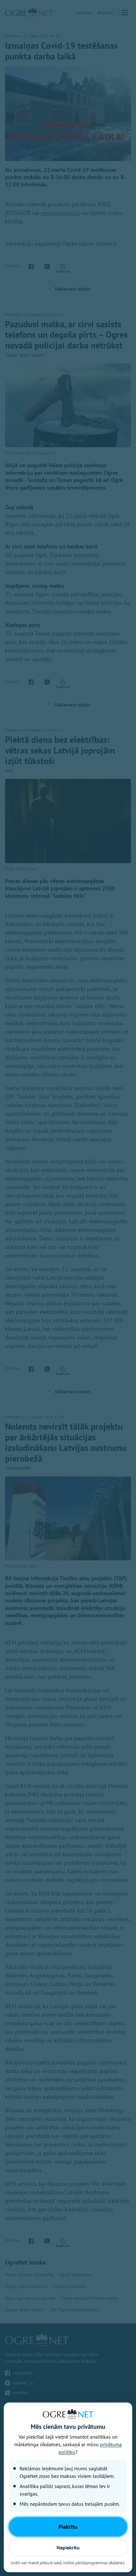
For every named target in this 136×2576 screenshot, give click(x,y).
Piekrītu (68, 2527)
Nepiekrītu (68, 2548)
